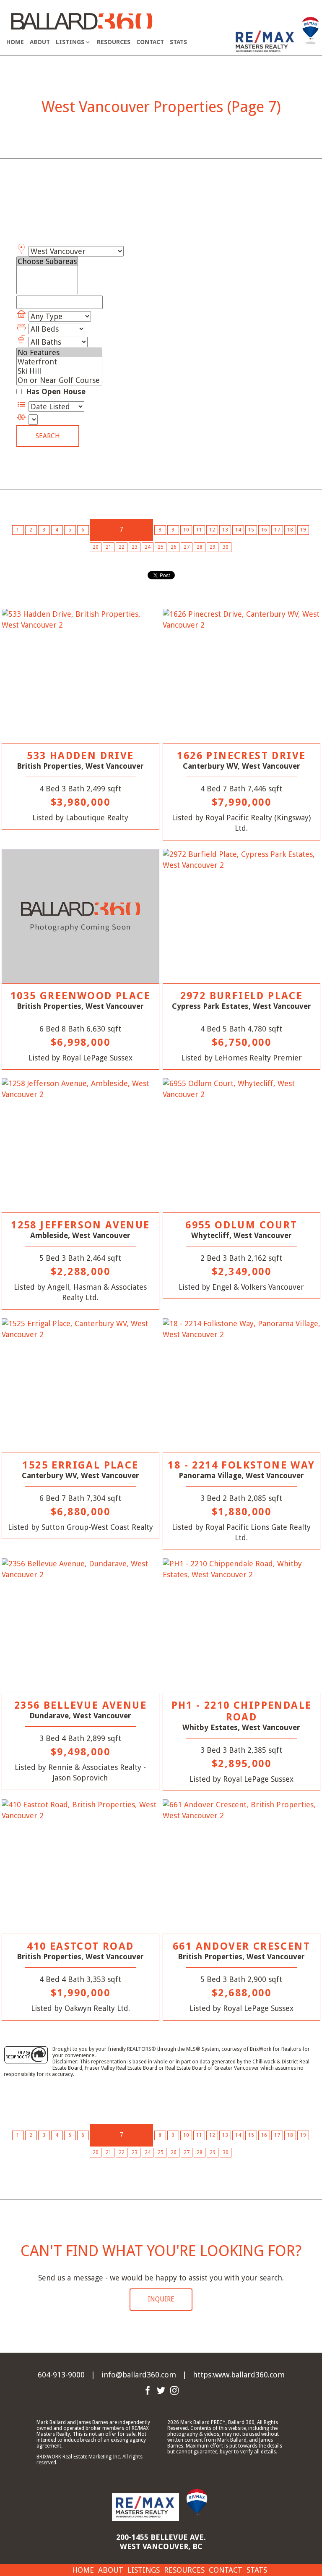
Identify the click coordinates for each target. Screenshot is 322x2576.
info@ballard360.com (139, 2375)
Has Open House (55, 391)
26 (174, 547)
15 (251, 530)
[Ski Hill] (59, 371)
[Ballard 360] (82, 20)
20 (96, 547)
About (40, 42)
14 (238, 530)
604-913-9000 (61, 2375)
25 (161, 547)
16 (264, 530)
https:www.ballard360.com (239, 2375)
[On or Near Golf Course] (59, 380)
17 (277, 530)
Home (15, 42)
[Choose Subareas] (47, 262)
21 (109, 547)
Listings (144, 2570)
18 (290, 530)
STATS (178, 42)
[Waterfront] (59, 362)
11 (199, 530)
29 (213, 547)
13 (225, 530)
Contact (150, 42)
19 (303, 530)
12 (212, 530)
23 (135, 547)
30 (226, 547)
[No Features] (59, 353)
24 (148, 547)
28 (200, 547)
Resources (114, 42)
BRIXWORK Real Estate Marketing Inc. (79, 2457)
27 (187, 547)
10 (186, 530)
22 (122, 547)
